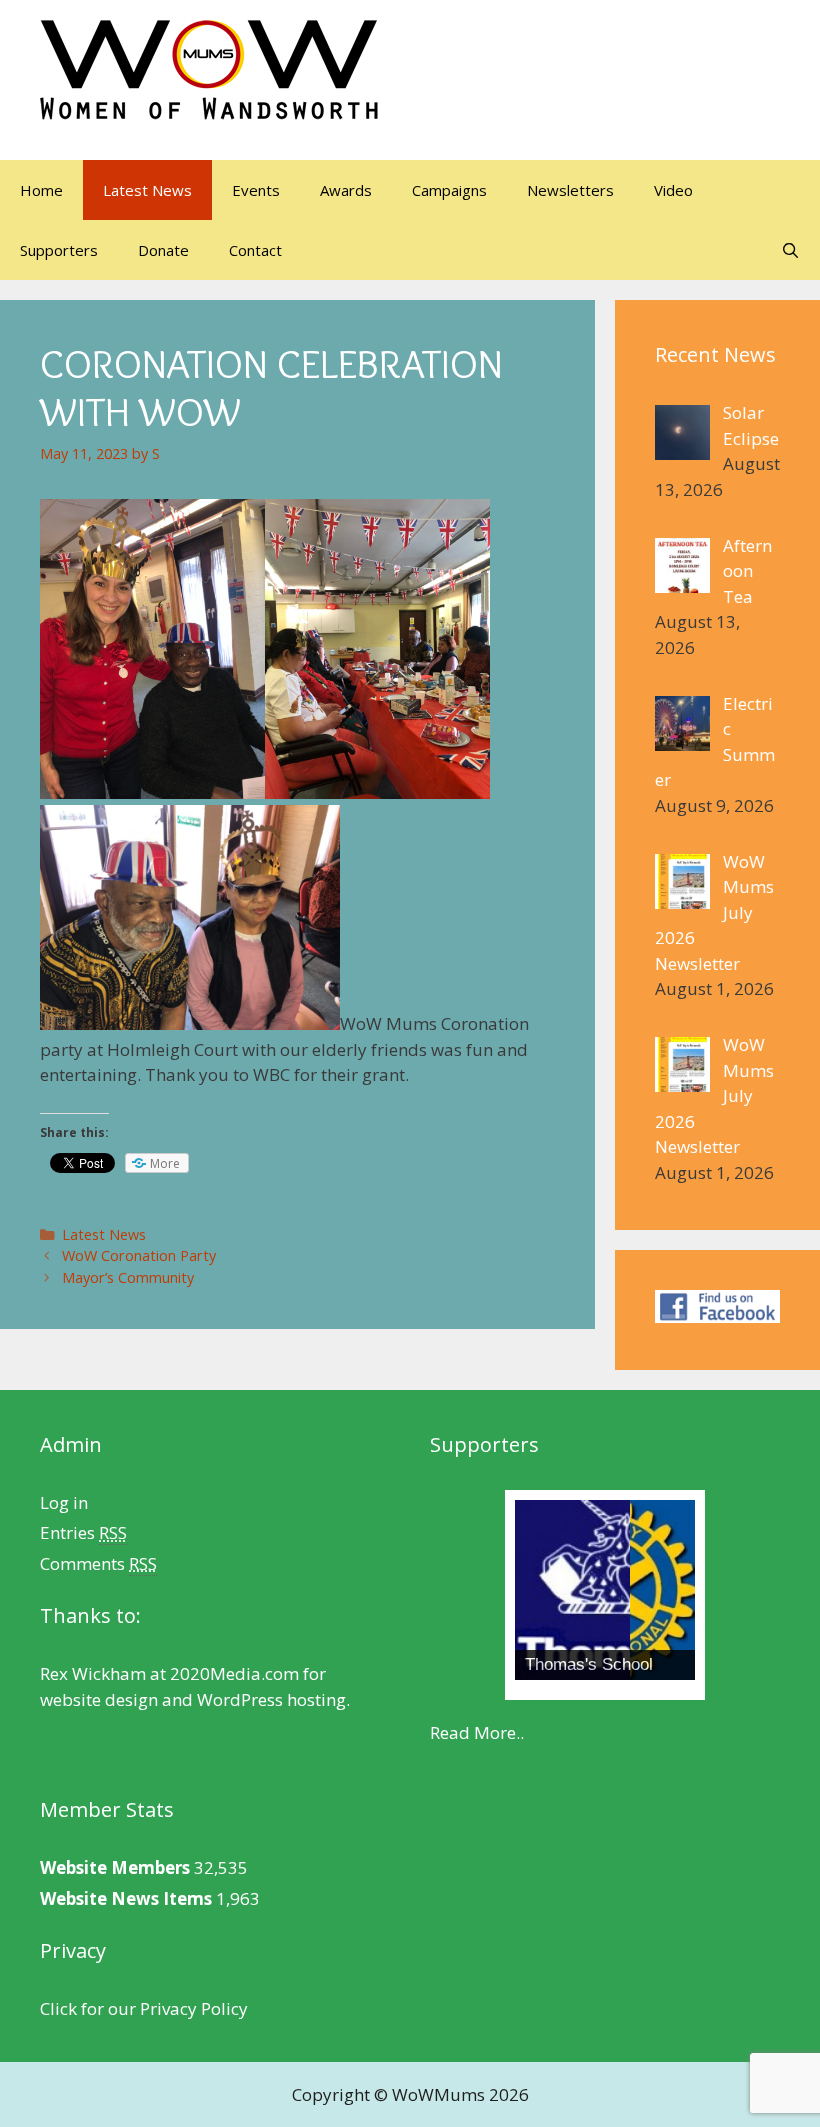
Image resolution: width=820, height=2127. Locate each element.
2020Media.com (234, 1673)
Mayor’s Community (128, 1277)
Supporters (59, 250)
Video (673, 190)
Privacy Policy (194, 2008)
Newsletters (570, 190)
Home (41, 190)
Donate (163, 250)
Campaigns (449, 190)
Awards (346, 190)
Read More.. (477, 1732)
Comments (98, 1563)
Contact (255, 250)
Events (256, 190)
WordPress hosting (271, 1699)
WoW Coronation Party (139, 1255)
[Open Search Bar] (790, 250)
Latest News (147, 190)
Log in (64, 1502)
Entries (83, 1532)
